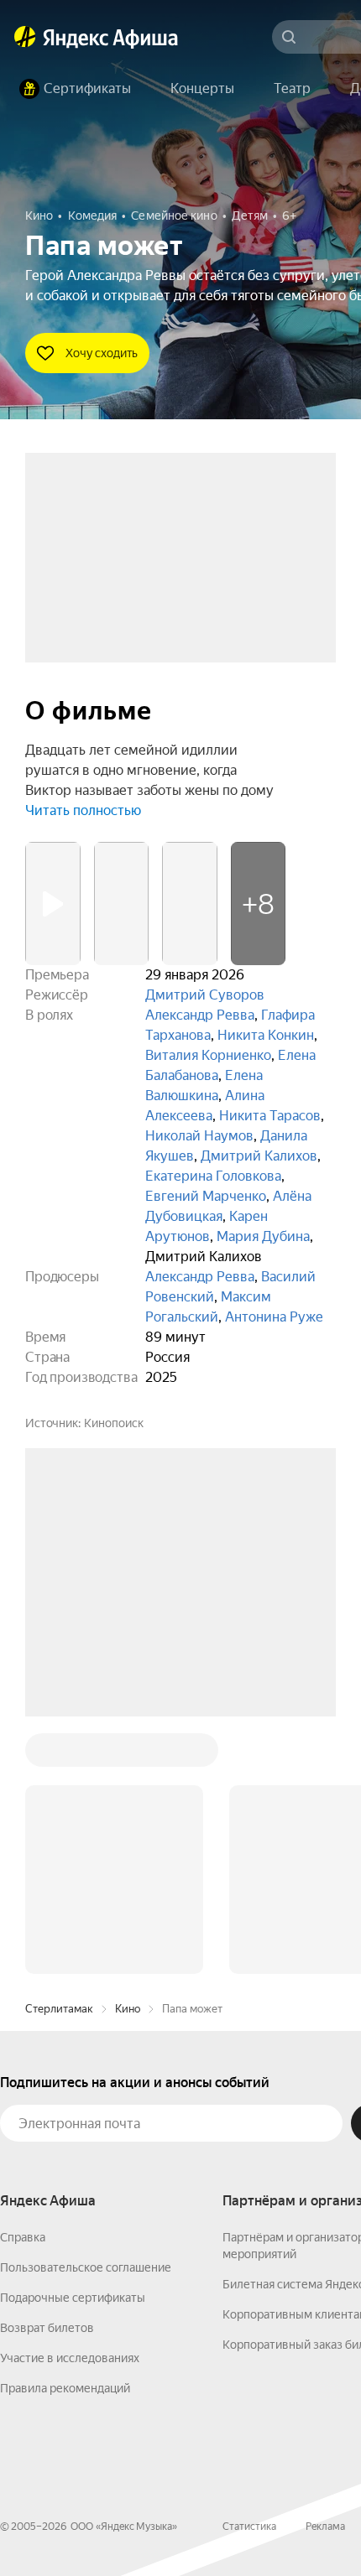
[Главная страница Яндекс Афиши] (25, 37)
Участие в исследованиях (70, 2104)
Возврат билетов (47, 2074)
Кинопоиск (114, 1423)
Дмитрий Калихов (259, 1156)
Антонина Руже (274, 1317)
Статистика (249, 2272)
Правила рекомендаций (65, 2134)
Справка (23, 1983)
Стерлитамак (59, 1755)
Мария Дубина (263, 1236)
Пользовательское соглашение (86, 2013)
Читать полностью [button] (83, 810)
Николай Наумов (199, 1136)
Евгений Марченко (206, 1196)
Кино (128, 1755)
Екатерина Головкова (213, 1176)
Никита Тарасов (270, 1116)
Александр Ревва (200, 1015)
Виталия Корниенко (208, 1055)
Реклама (325, 2272)
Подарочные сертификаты (73, 2044)
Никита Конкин (266, 1035)
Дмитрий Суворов (205, 995)
